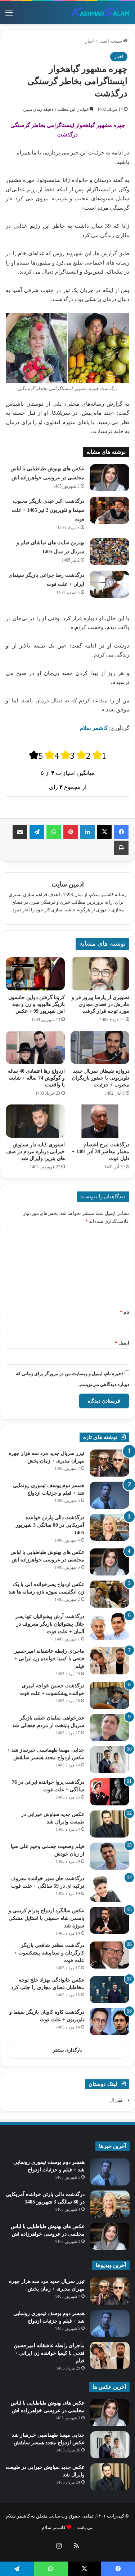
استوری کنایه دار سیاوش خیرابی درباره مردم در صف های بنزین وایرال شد (35, 1152)
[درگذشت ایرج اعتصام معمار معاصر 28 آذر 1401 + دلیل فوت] (100, 1121)
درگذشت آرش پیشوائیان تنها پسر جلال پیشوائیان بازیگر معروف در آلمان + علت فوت (50, 1624)
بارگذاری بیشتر (67, 2050)
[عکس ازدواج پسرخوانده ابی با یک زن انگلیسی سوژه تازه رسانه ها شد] (109, 1594)
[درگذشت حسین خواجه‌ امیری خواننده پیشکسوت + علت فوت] (109, 1695)
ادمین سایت (68, 884)
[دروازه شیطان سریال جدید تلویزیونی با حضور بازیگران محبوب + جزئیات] (100, 1047)
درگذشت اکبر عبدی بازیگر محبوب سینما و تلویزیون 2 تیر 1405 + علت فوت (48, 510)
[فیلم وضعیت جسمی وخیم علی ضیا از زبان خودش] (109, 1856)
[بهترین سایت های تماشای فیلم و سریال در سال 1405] (109, 552)
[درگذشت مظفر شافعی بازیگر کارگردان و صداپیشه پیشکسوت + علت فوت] (109, 1955)
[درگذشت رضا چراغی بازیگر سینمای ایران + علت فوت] (109, 584)
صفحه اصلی (111, 41)
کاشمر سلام (54, 2527)
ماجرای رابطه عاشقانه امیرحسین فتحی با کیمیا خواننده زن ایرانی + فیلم (49, 1659)
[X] (104, 832)
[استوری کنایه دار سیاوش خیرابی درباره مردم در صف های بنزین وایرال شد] (35, 1121)
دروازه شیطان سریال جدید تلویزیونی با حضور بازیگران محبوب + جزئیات (101, 1078)
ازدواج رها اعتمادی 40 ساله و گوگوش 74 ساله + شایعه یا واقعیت (36, 1078)
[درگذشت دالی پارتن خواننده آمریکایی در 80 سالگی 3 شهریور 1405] (109, 1527)
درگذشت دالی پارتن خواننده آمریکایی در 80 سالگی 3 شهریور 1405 (50, 1525)
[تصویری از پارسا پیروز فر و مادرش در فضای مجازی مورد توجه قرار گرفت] (100, 974)
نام (125, 1312)
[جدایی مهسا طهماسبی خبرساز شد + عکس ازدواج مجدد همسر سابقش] (109, 1760)
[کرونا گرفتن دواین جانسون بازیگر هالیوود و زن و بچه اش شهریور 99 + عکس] (35, 974)
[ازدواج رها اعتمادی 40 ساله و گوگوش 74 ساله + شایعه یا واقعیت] (35, 1047)
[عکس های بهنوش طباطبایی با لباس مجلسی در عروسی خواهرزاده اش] (109, 478)
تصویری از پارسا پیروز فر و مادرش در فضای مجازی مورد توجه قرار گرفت (100, 1004)
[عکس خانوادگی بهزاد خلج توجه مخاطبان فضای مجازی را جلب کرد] (109, 1990)
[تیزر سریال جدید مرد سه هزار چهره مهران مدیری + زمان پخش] (109, 1463)
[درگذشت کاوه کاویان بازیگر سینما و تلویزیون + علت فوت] (109, 2022)
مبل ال (116, 2100)
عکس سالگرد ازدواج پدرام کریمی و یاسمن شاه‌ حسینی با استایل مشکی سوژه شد (46, 1918)
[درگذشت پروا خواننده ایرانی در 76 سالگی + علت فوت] (109, 1792)
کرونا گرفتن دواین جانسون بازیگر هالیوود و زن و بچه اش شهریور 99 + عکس (37, 1004)
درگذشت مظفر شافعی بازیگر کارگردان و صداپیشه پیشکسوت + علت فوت (49, 1953)
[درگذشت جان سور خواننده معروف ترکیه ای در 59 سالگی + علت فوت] (109, 1888)
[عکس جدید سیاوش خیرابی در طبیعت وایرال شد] (109, 1824)
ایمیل (122, 1343)
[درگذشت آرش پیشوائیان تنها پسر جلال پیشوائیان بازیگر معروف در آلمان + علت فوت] (109, 1626)
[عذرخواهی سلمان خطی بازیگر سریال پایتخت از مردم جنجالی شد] (109, 1728)
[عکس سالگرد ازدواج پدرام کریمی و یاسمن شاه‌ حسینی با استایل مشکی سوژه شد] (109, 1920)
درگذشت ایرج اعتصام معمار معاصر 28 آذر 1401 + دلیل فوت (100, 1152)
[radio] (36, 755)
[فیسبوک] (121, 832)
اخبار (90, 41)
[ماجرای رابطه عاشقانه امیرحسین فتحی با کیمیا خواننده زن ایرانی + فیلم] (109, 1661)
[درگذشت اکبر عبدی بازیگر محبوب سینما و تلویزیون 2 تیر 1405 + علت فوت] (109, 510)
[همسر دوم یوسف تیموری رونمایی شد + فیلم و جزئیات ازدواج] (109, 1495)
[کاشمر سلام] (101, 13)
